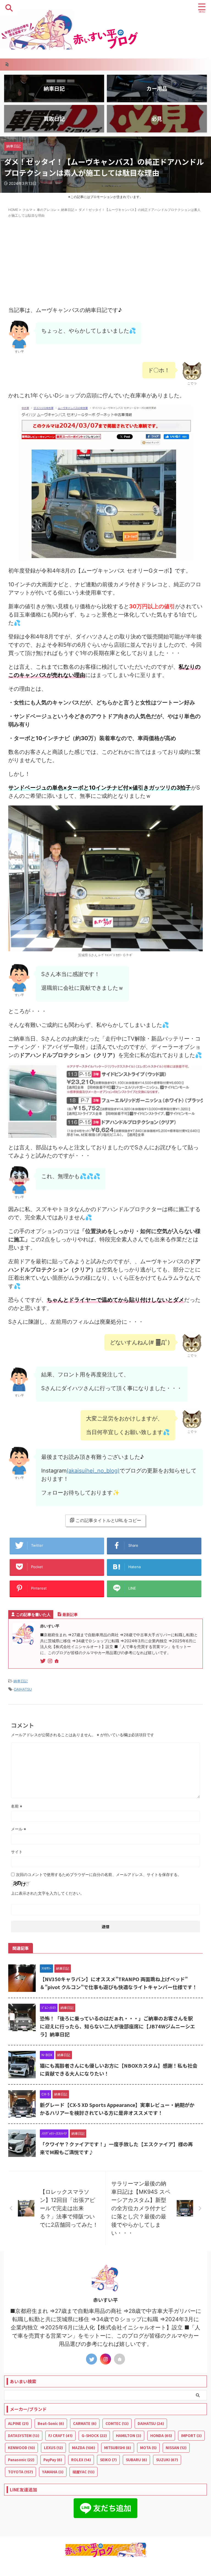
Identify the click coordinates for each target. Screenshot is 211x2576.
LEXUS (53, 2448)
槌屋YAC (84, 2472)
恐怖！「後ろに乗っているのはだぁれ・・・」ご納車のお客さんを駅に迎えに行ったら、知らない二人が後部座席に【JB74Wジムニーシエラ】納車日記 (117, 2026)
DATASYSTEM (24, 2436)
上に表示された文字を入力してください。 (48, 1893)
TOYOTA (20, 2472)
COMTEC (117, 2423)
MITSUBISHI (118, 2448)
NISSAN (176, 2448)
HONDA (161, 2436)
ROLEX (81, 2460)
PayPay (53, 2460)
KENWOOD (21, 2448)
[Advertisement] (105, 262)
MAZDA (84, 2448)
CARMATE (85, 2423)
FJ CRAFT (60, 2436)
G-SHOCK (94, 2436)
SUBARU (136, 2460)
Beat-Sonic (51, 2423)
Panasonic (21, 2460)
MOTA (148, 2448)
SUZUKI (167, 2460)
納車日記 (21, 1681)
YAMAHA (53, 2472)
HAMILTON (129, 2436)
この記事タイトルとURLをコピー (108, 1520)
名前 (17, 1806)
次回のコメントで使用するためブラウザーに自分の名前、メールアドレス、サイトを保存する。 (99, 1874)
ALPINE (18, 2423)
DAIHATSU (23, 1689)
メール (19, 1829)
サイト (17, 1852)
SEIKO (108, 2460)
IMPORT (191, 2436)
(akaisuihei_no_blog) (93, 1471)
